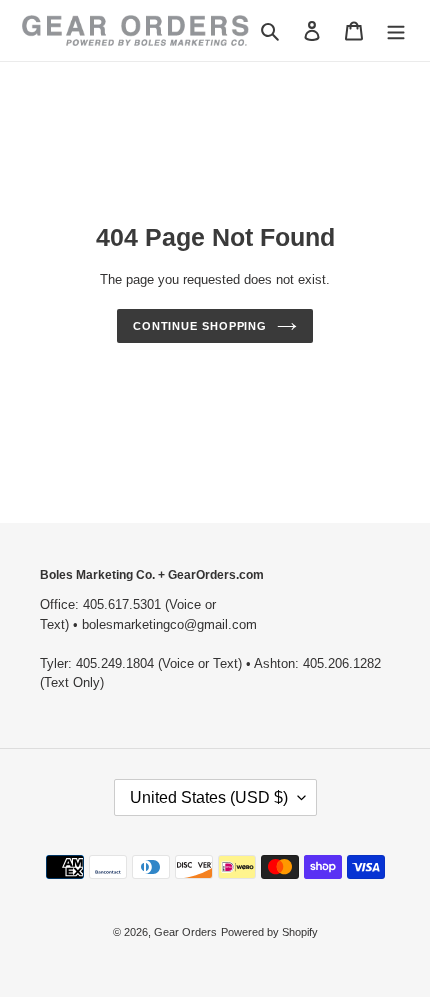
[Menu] (396, 30)
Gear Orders (185, 932)
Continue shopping (200, 326)
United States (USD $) (209, 797)
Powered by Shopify (269, 932)
